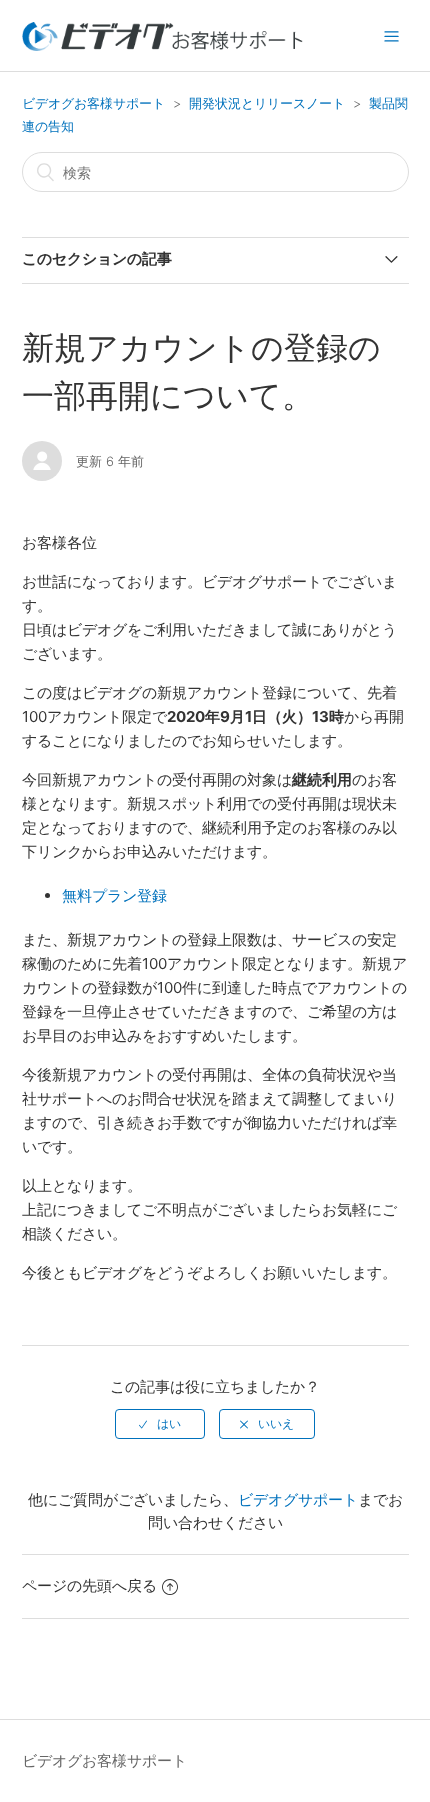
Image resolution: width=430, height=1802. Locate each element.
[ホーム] (163, 45)
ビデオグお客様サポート (93, 103)
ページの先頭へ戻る (89, 1585)
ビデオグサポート (298, 1499)
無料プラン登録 (116, 895)
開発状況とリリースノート (267, 103)
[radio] (160, 1424)
